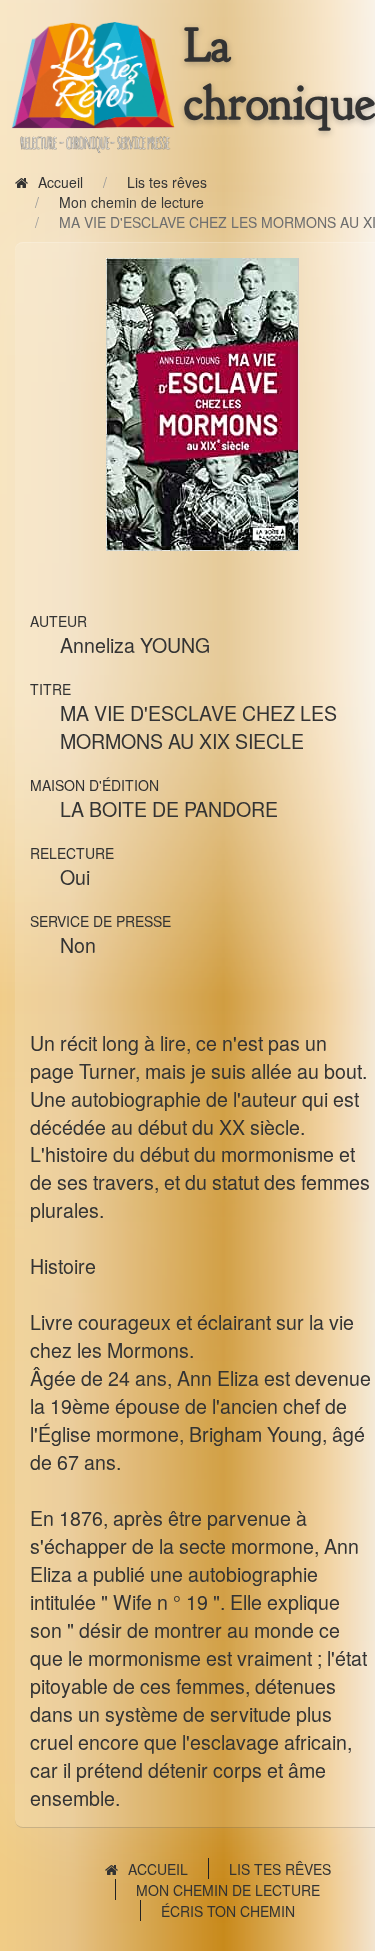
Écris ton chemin (228, 1911)
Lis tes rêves (167, 182)
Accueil (60, 182)
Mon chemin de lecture (131, 202)
